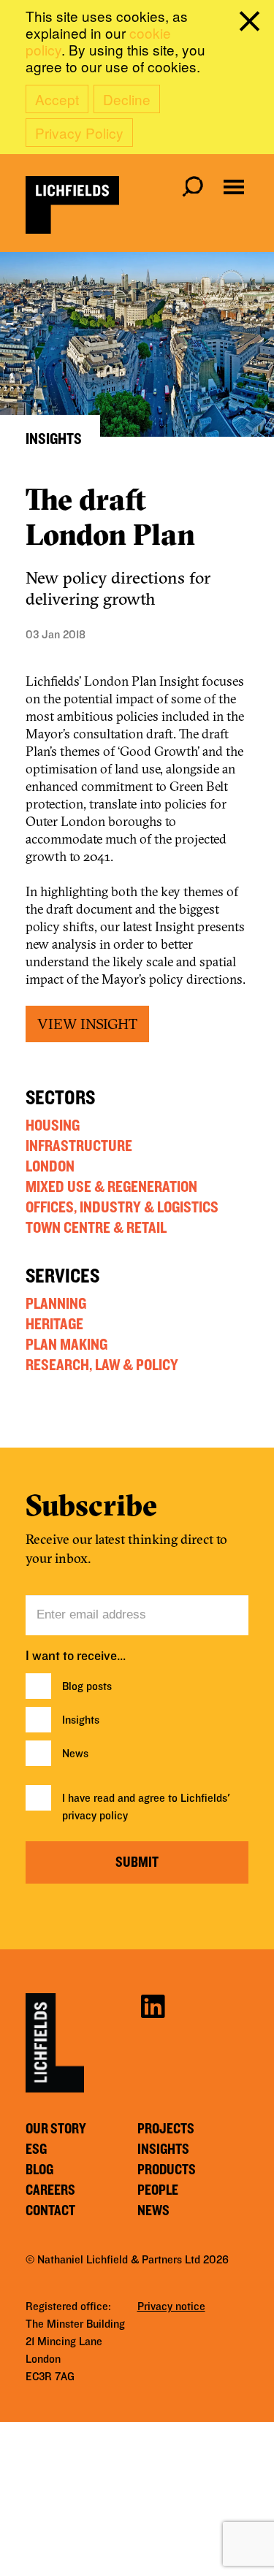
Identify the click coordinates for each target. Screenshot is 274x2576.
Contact (50, 2211)
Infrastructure (79, 1146)
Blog (39, 2170)
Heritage (54, 1324)
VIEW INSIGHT (87, 1024)
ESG (36, 2149)
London (50, 1166)
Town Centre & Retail (96, 1228)
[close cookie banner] (252, 24)
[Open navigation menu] (234, 187)
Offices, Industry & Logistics (122, 1207)
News (75, 1754)
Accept (57, 99)
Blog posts (87, 1686)
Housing (53, 1125)
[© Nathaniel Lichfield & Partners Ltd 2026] (72, 205)
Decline (127, 99)
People (158, 2190)
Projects (166, 2129)
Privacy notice (171, 2306)
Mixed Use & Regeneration (111, 1187)
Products (167, 2170)
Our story (56, 2129)
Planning (56, 1304)
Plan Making (66, 1345)
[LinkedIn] (153, 2005)
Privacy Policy (79, 133)
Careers (50, 2190)
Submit (137, 1862)
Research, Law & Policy (102, 1365)
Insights (81, 1720)
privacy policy (95, 1816)
